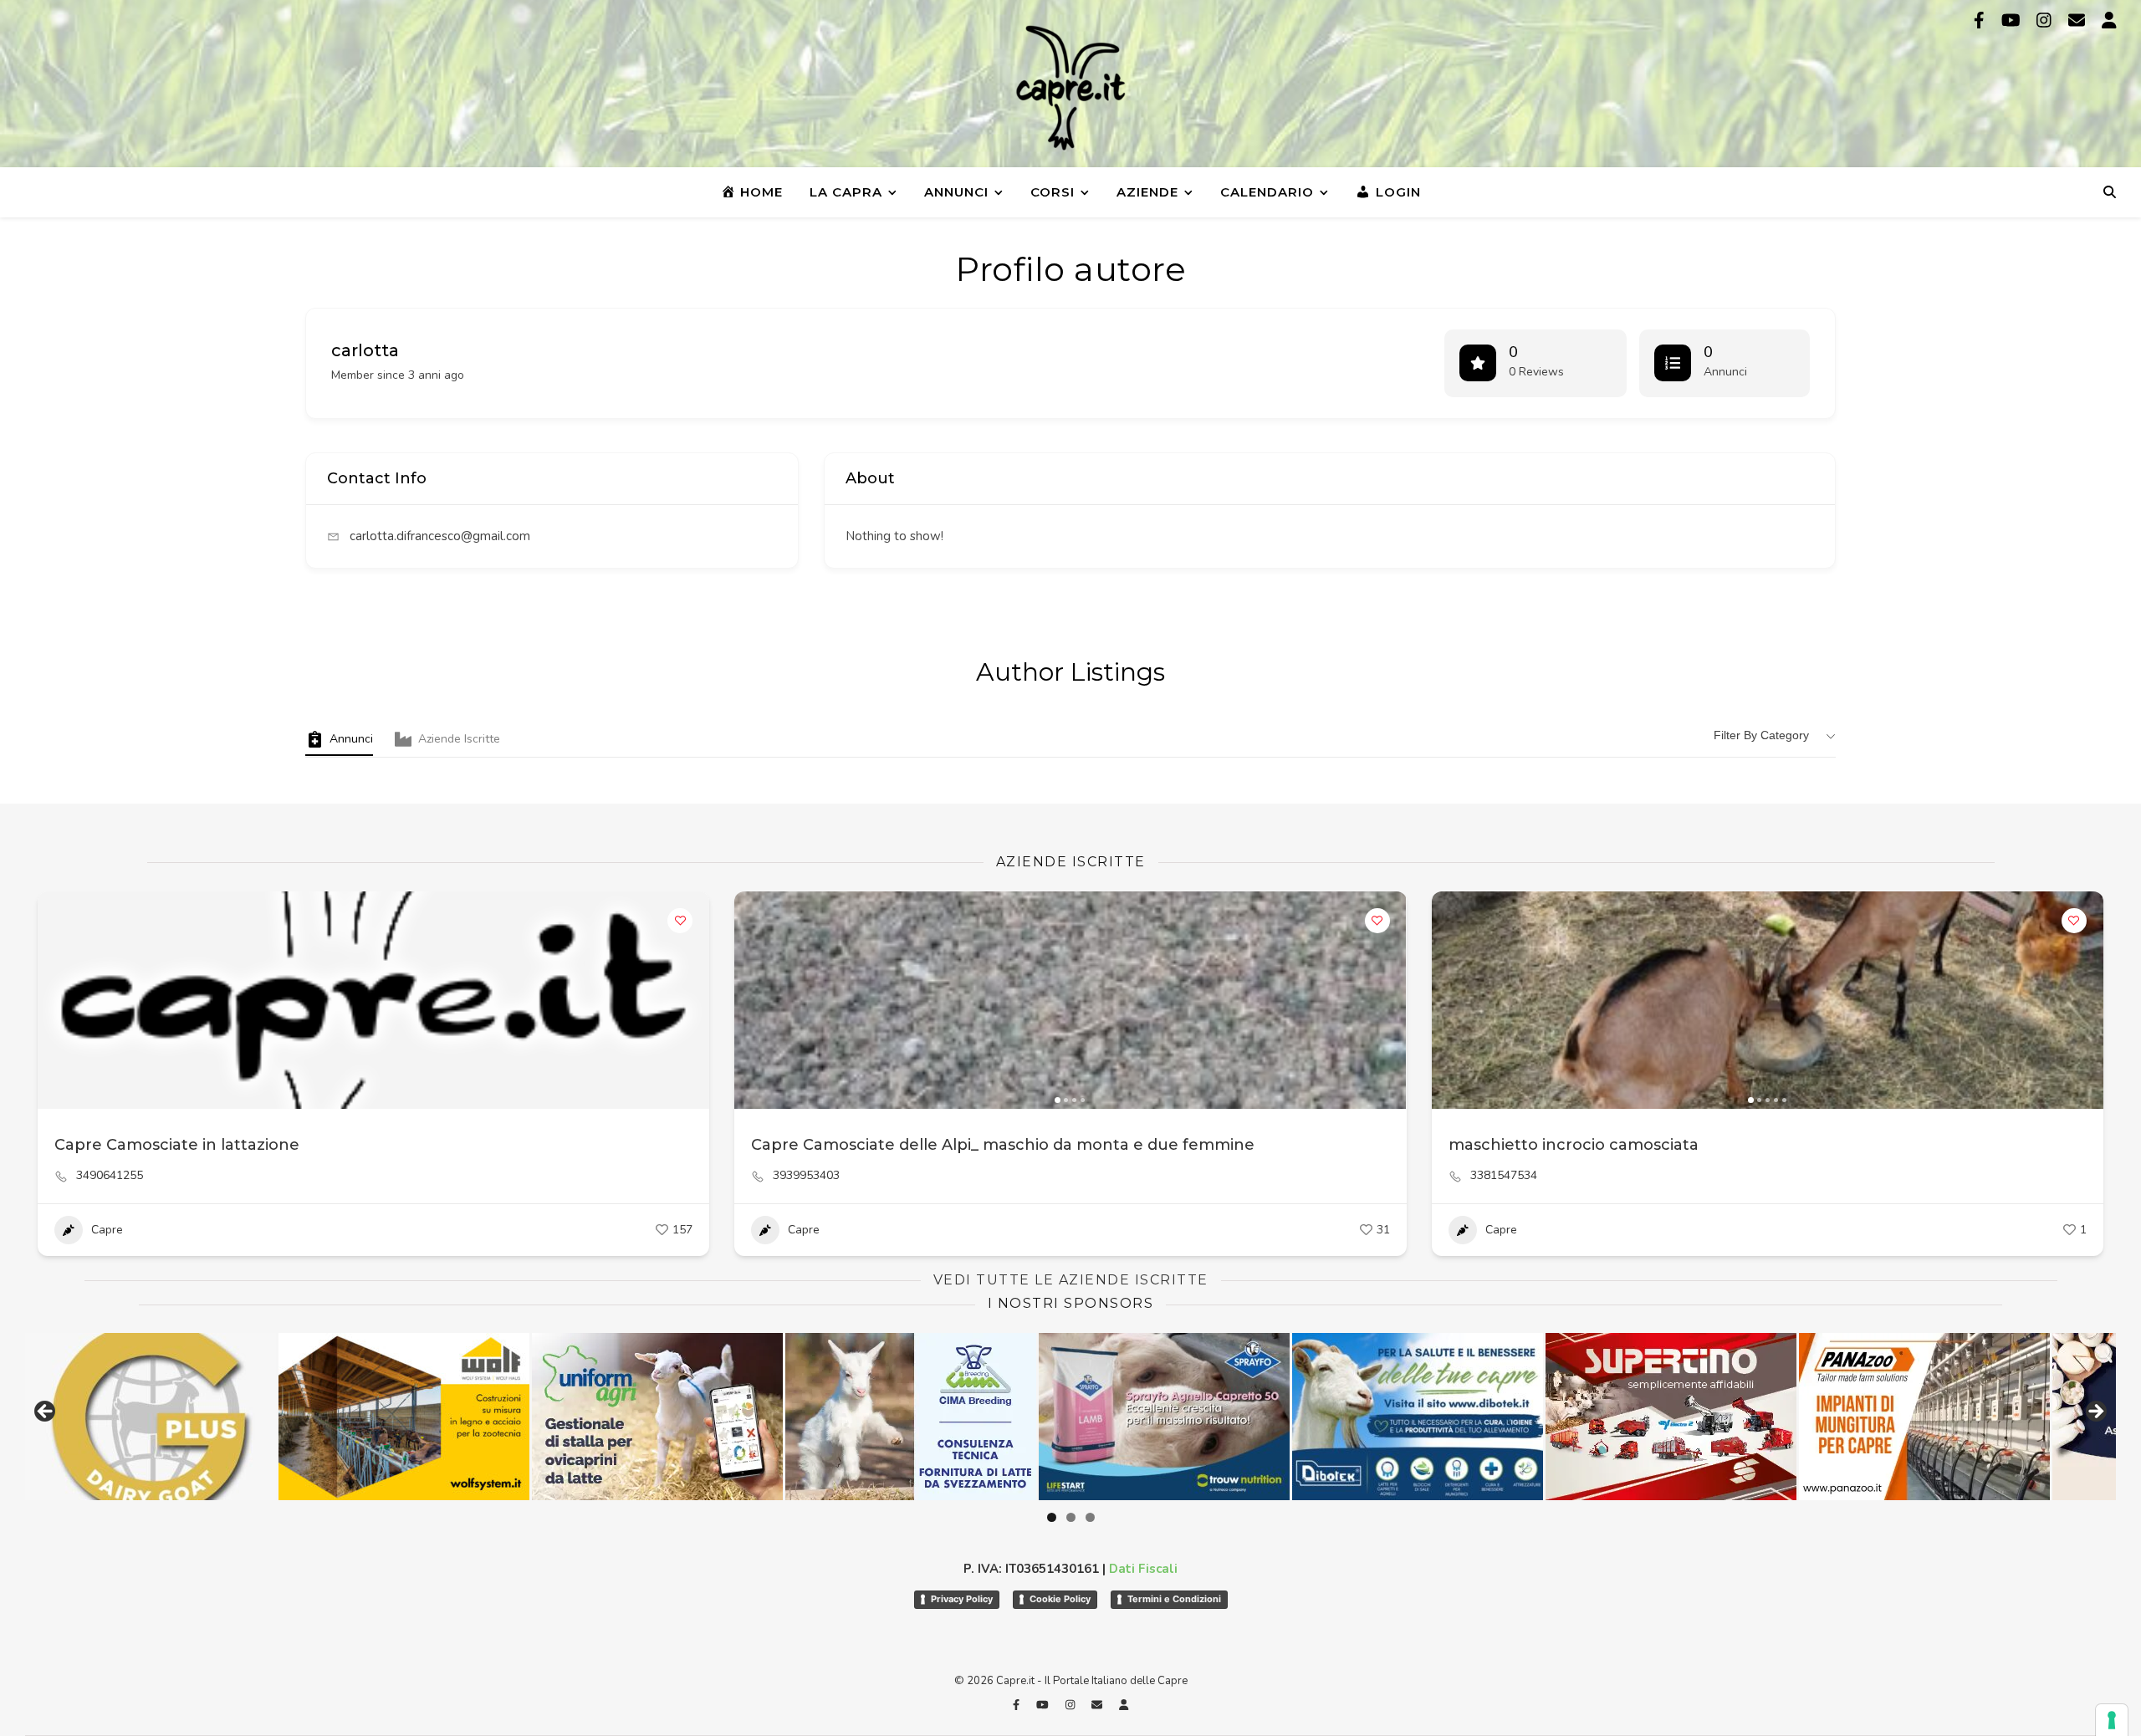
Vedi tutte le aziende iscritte (1071, 1280)
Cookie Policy (1060, 1599)
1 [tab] (1052, 1517)
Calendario (1267, 192)
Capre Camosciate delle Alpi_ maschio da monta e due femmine (1003, 1145)
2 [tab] (1071, 1517)
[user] (2109, 20)
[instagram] (2046, 20)
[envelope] (2079, 20)
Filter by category (1761, 735)
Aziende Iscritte (459, 739)
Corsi (1053, 192)
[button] (755, 1000)
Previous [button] (46, 1412)
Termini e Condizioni (1174, 1599)
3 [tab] (1090, 1517)
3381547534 (1504, 1176)
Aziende (1147, 192)
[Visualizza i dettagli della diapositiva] (723, 1417)
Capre (107, 1230)
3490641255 (110, 1176)
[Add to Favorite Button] (680, 921)
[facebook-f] (1981, 20)
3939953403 (806, 1176)
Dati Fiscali (1143, 1569)
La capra (846, 192)
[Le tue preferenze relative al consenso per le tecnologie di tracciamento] (2112, 1720)
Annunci (956, 192)
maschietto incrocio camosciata (1574, 1145)
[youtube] (2013, 20)
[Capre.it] (1070, 88)
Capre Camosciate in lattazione (177, 1145)
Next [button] (2095, 1412)
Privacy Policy (962, 1599)
